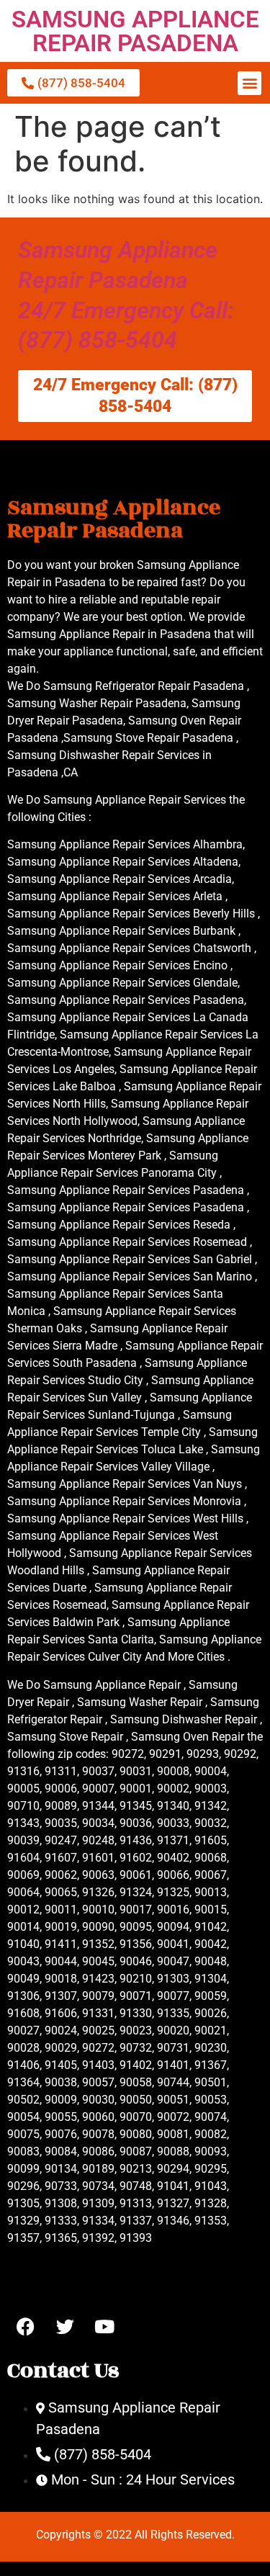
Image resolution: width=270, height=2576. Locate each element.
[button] (249, 83)
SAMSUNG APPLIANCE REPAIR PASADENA (135, 31)
